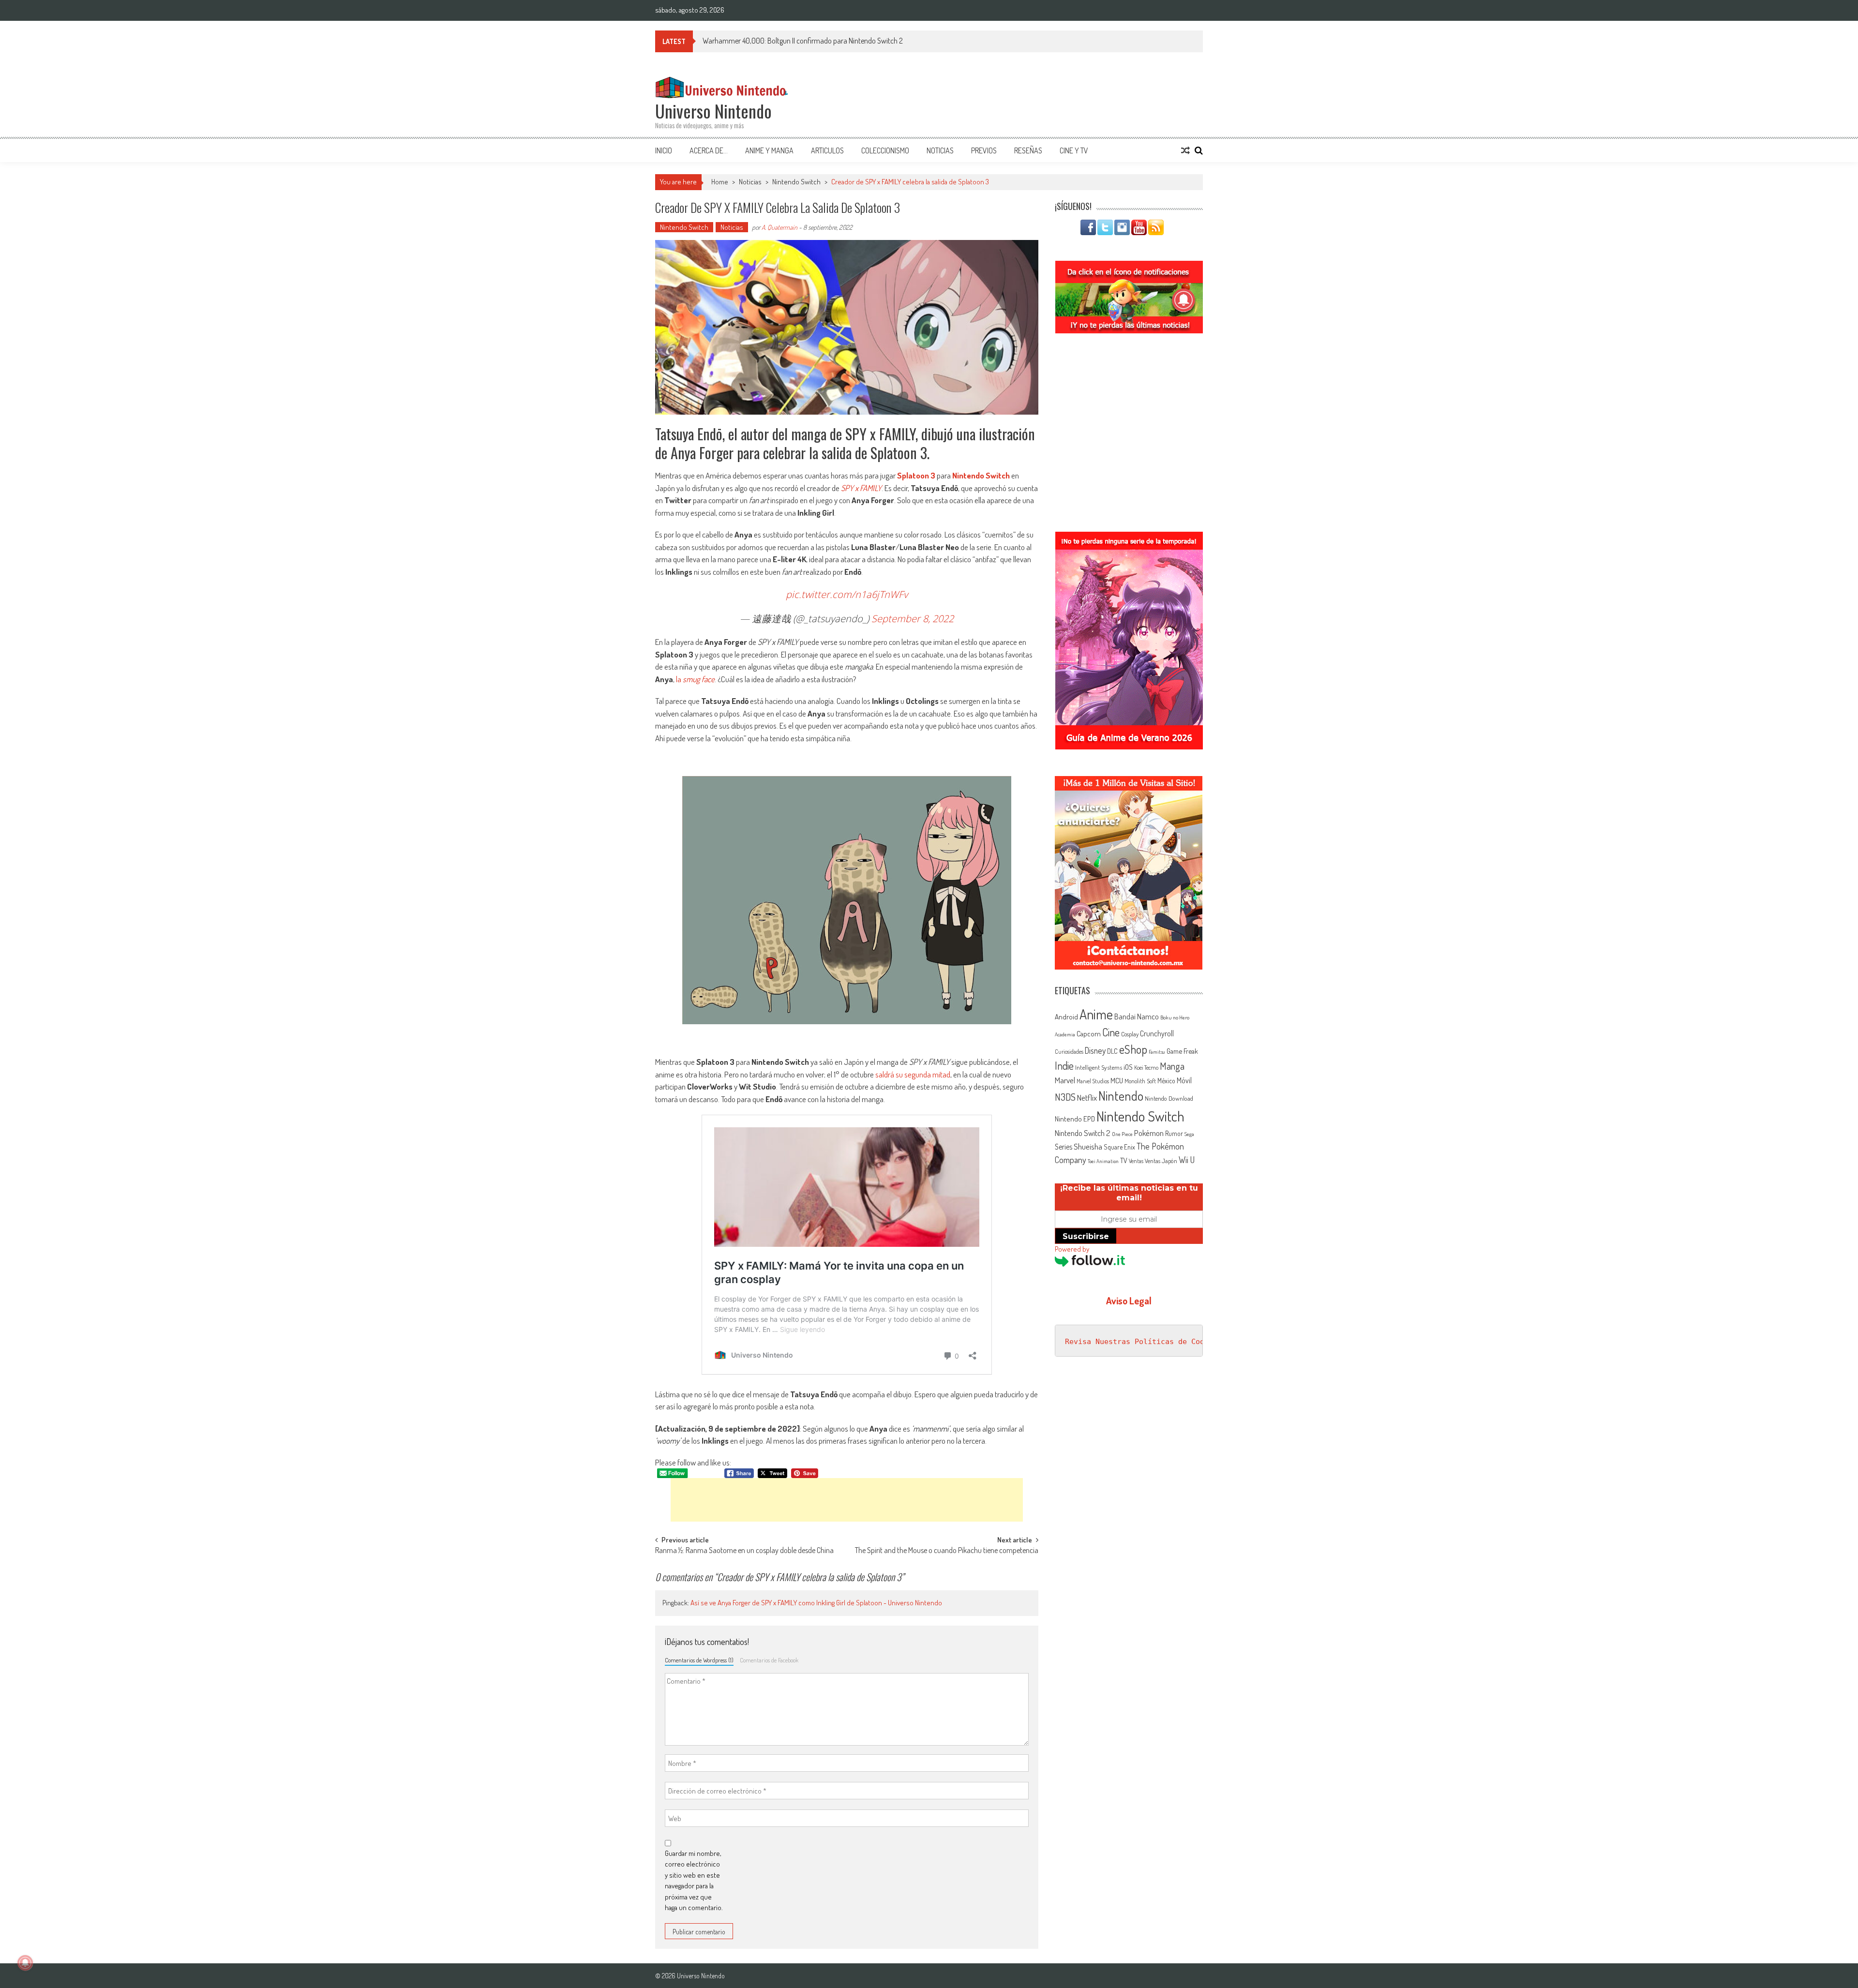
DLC (1112, 1051)
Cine (1111, 1032)
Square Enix (1119, 1147)
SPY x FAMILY (861, 488)
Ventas (1136, 1161)
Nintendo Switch (796, 182)
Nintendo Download (1169, 1098)
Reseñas (1028, 150)
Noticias (940, 150)
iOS (1128, 1067)
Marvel (1065, 1080)
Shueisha (1088, 1146)
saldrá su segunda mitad (913, 1074)
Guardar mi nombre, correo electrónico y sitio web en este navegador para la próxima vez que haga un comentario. (694, 1881)
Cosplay (1130, 1034)
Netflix (1087, 1097)
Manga (1172, 1066)
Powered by (1072, 1249)
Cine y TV (1074, 150)
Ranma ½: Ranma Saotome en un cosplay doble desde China (744, 1551)
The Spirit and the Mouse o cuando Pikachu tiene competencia (947, 1551)
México (1166, 1081)
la (695, 679)
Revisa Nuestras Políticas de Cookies (1143, 1342)
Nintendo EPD (1075, 1119)
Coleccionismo (885, 150)
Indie (1064, 1066)
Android (1066, 1016)
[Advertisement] (847, 1500)
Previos (984, 150)
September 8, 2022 (913, 619)
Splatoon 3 (916, 475)
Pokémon (1149, 1133)
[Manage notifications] (25, 1963)
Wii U (1187, 1159)
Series (1064, 1147)
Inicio (664, 150)
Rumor (1174, 1133)
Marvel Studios (1093, 1081)
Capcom (1089, 1033)
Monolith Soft (1140, 1081)
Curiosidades (1069, 1052)
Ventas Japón (1161, 1161)
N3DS (1065, 1097)
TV (1124, 1160)
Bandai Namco (1137, 1016)
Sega (1189, 1134)
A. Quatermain (779, 227)
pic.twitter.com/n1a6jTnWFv (847, 594)
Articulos (827, 150)
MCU (1117, 1080)
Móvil (1184, 1080)
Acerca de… (709, 150)
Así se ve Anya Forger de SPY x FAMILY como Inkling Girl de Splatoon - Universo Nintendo (816, 1603)
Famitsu (1157, 1052)
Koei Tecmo (1146, 1068)
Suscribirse (1086, 1236)
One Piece (1122, 1134)
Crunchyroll (1157, 1033)
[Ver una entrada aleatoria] (1185, 150)
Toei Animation (1103, 1161)
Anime (1096, 1014)
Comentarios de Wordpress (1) (699, 1660)
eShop (1133, 1049)
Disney (1095, 1050)
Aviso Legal (1129, 1300)
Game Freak (1182, 1051)
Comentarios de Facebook (769, 1660)
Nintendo (1121, 1096)
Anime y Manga (769, 150)
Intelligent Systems (1099, 1067)
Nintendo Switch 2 (1083, 1133)
